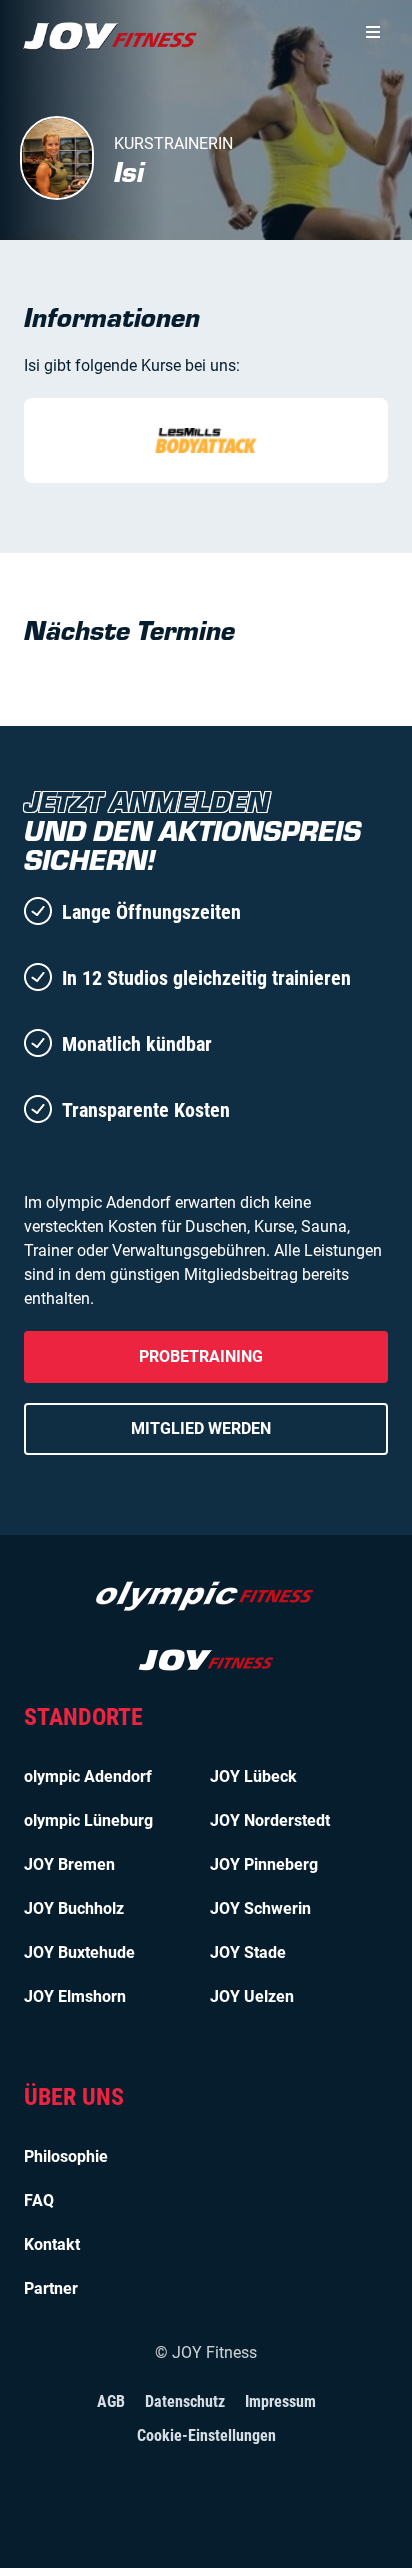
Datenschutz (185, 2401)
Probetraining (201, 1356)
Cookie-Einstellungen (206, 2435)
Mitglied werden (201, 1428)
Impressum (280, 2401)
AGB (111, 2401)
